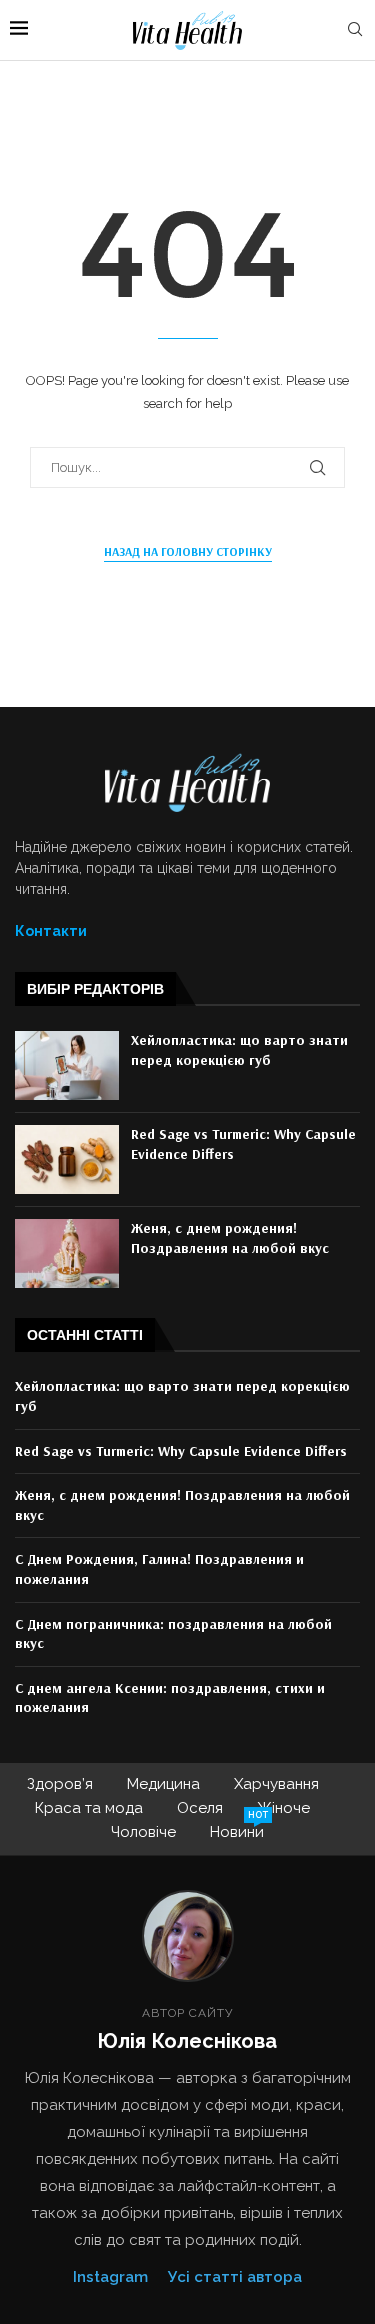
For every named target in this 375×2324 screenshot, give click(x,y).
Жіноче (283, 1808)
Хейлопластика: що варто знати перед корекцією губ (239, 1050)
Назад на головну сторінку (188, 551)
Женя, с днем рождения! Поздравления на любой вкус (230, 1238)
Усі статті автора (235, 2277)
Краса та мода (89, 1808)
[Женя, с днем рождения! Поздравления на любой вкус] (67, 1253)
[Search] (355, 30)
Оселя (200, 1808)
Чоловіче (143, 1832)
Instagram (110, 2277)
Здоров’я (60, 1784)
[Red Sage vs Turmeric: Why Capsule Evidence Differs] (67, 1159)
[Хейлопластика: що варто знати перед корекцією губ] (67, 1065)
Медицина (163, 1784)
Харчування (276, 1784)
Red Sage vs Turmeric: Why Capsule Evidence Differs (181, 1451)
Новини (237, 1831)
